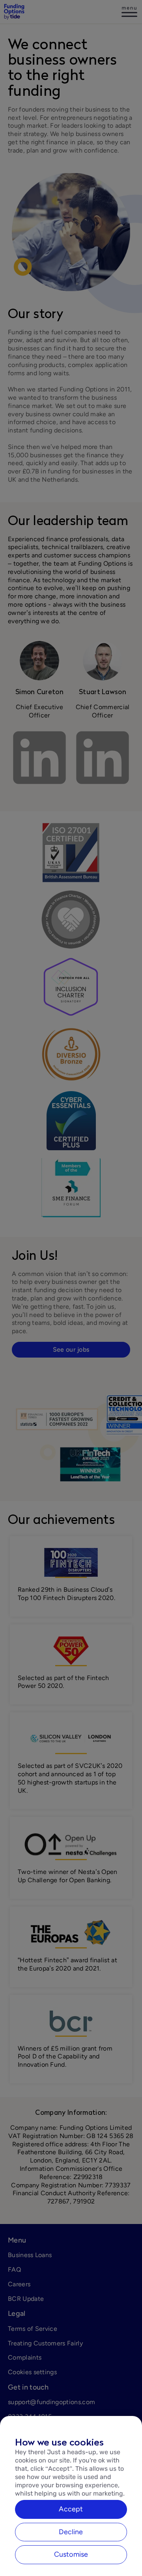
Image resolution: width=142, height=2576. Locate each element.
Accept (71, 2509)
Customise (71, 2554)
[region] (71, 2496)
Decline (71, 2532)
